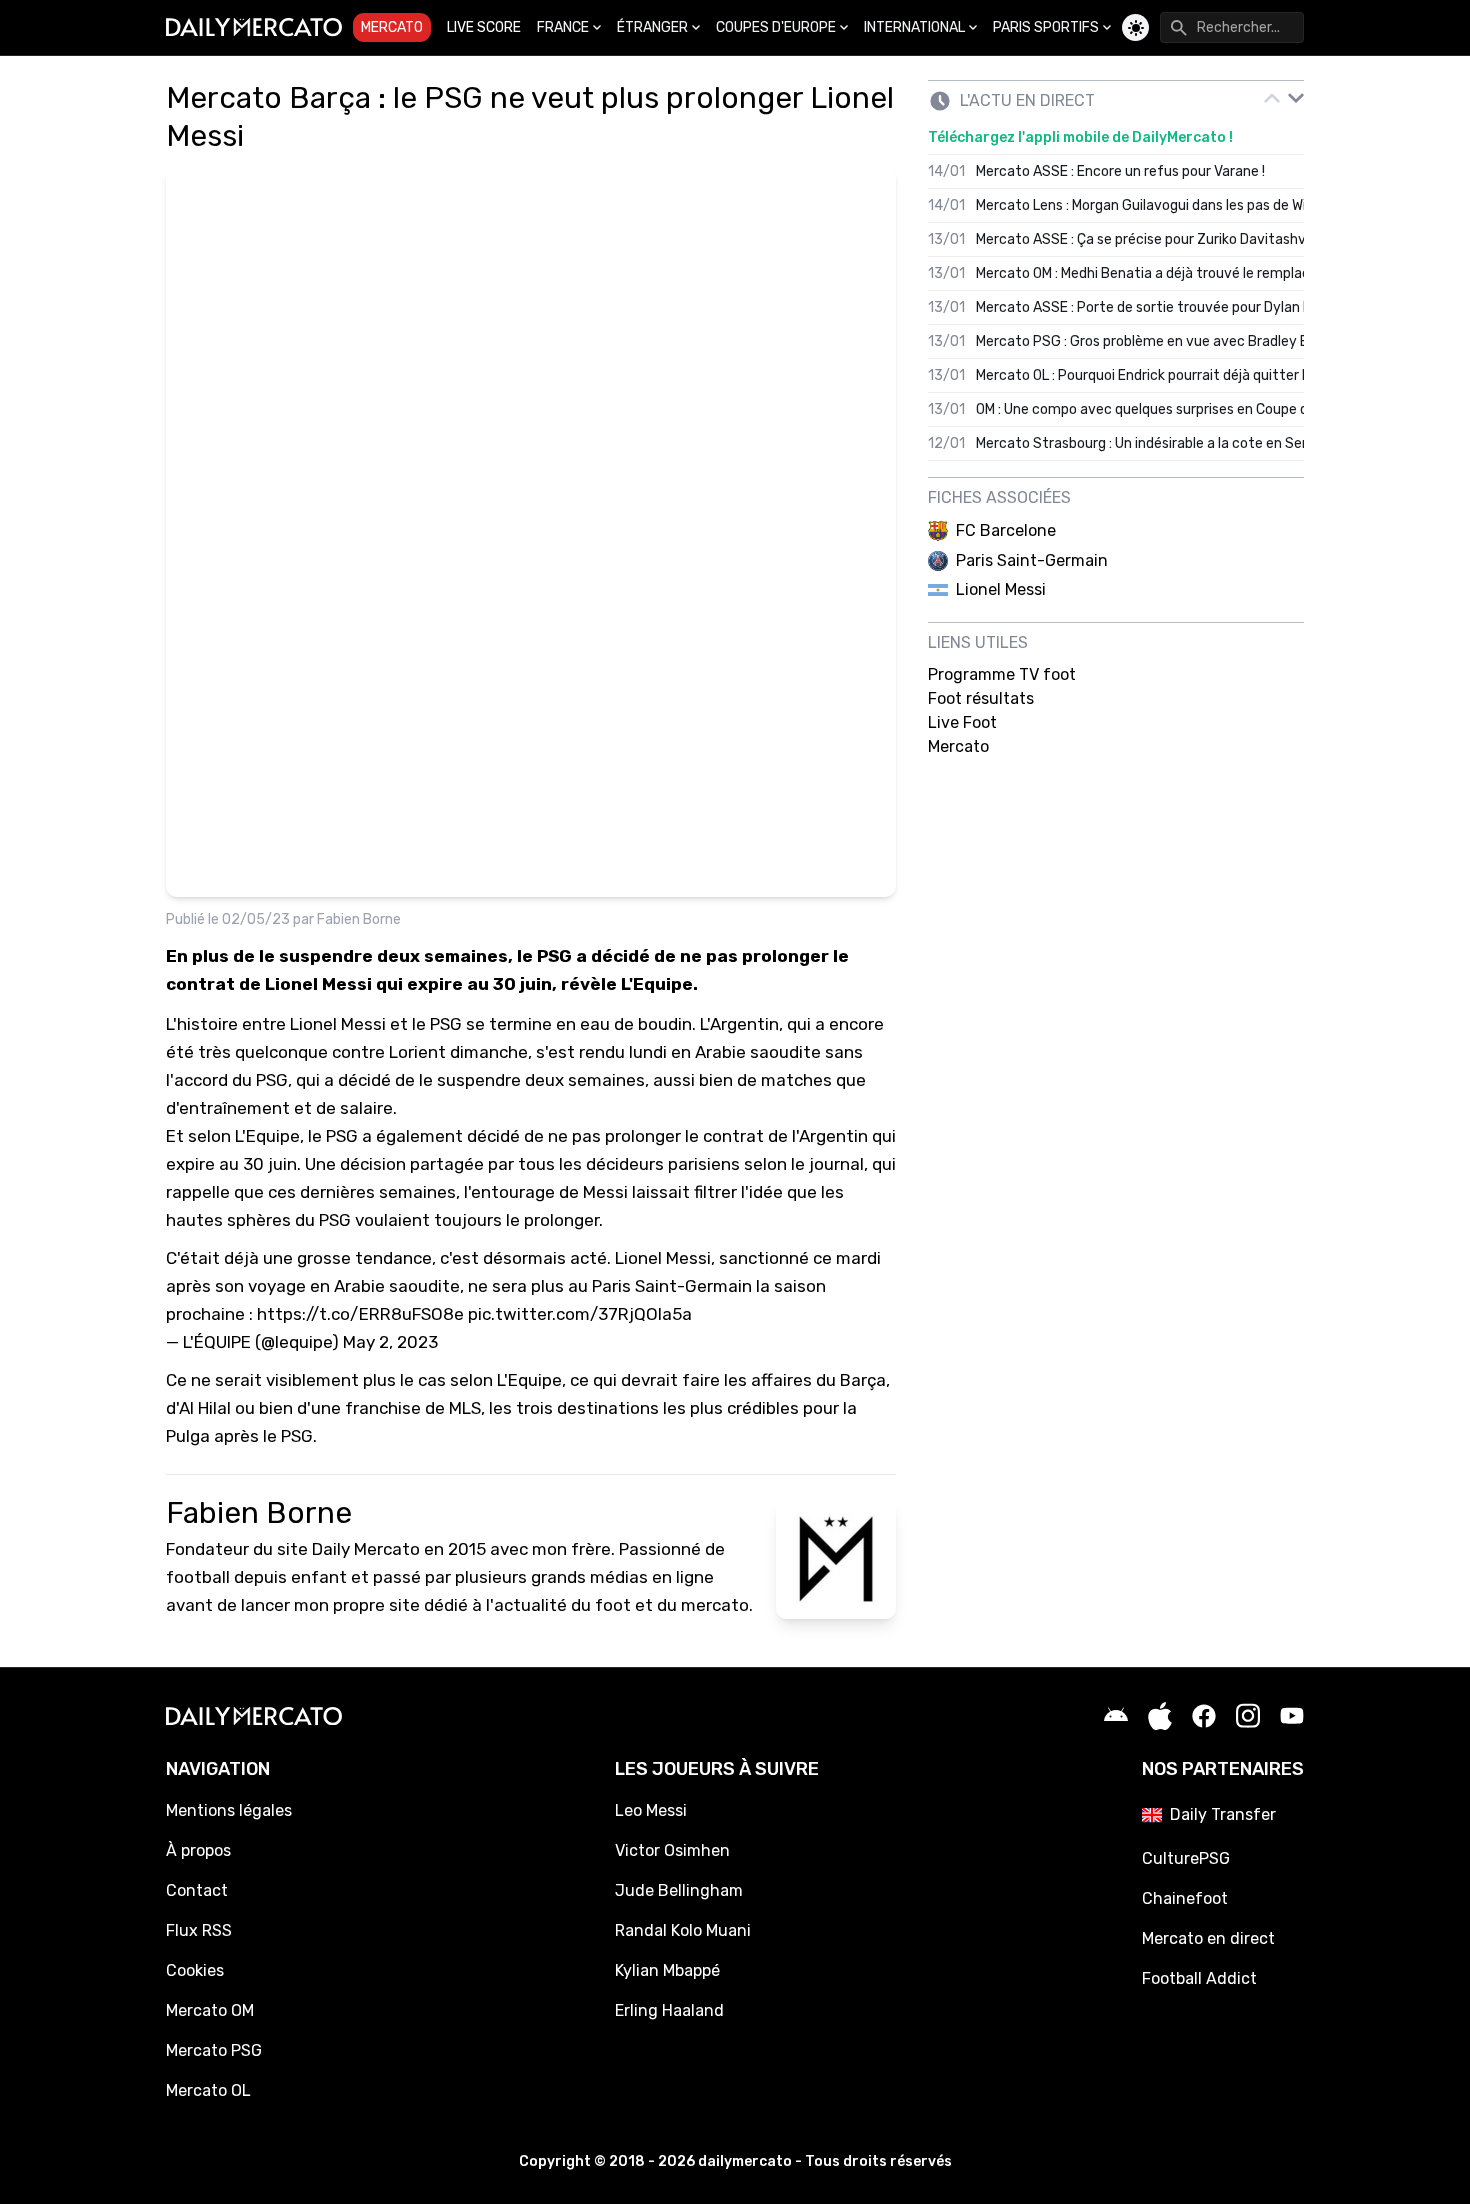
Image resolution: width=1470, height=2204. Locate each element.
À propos (198, 1850)
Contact (197, 1890)
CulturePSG (1186, 1858)
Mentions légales (229, 1810)
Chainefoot (1185, 1898)
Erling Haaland (669, 2010)
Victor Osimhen (672, 1850)
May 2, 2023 (390, 1342)
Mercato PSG (214, 2050)
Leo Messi (651, 1810)
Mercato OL (208, 2090)
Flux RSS (199, 1930)
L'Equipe (267, 1136)
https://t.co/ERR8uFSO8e (360, 1314)
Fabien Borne (359, 919)
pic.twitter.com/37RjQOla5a (580, 1314)
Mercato (392, 27)
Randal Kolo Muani (683, 1930)
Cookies (195, 1970)
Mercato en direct (1208, 1938)
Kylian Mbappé (667, 1970)
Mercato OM (210, 2010)
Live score (484, 27)
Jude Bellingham (679, 1890)
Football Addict (1199, 1978)
